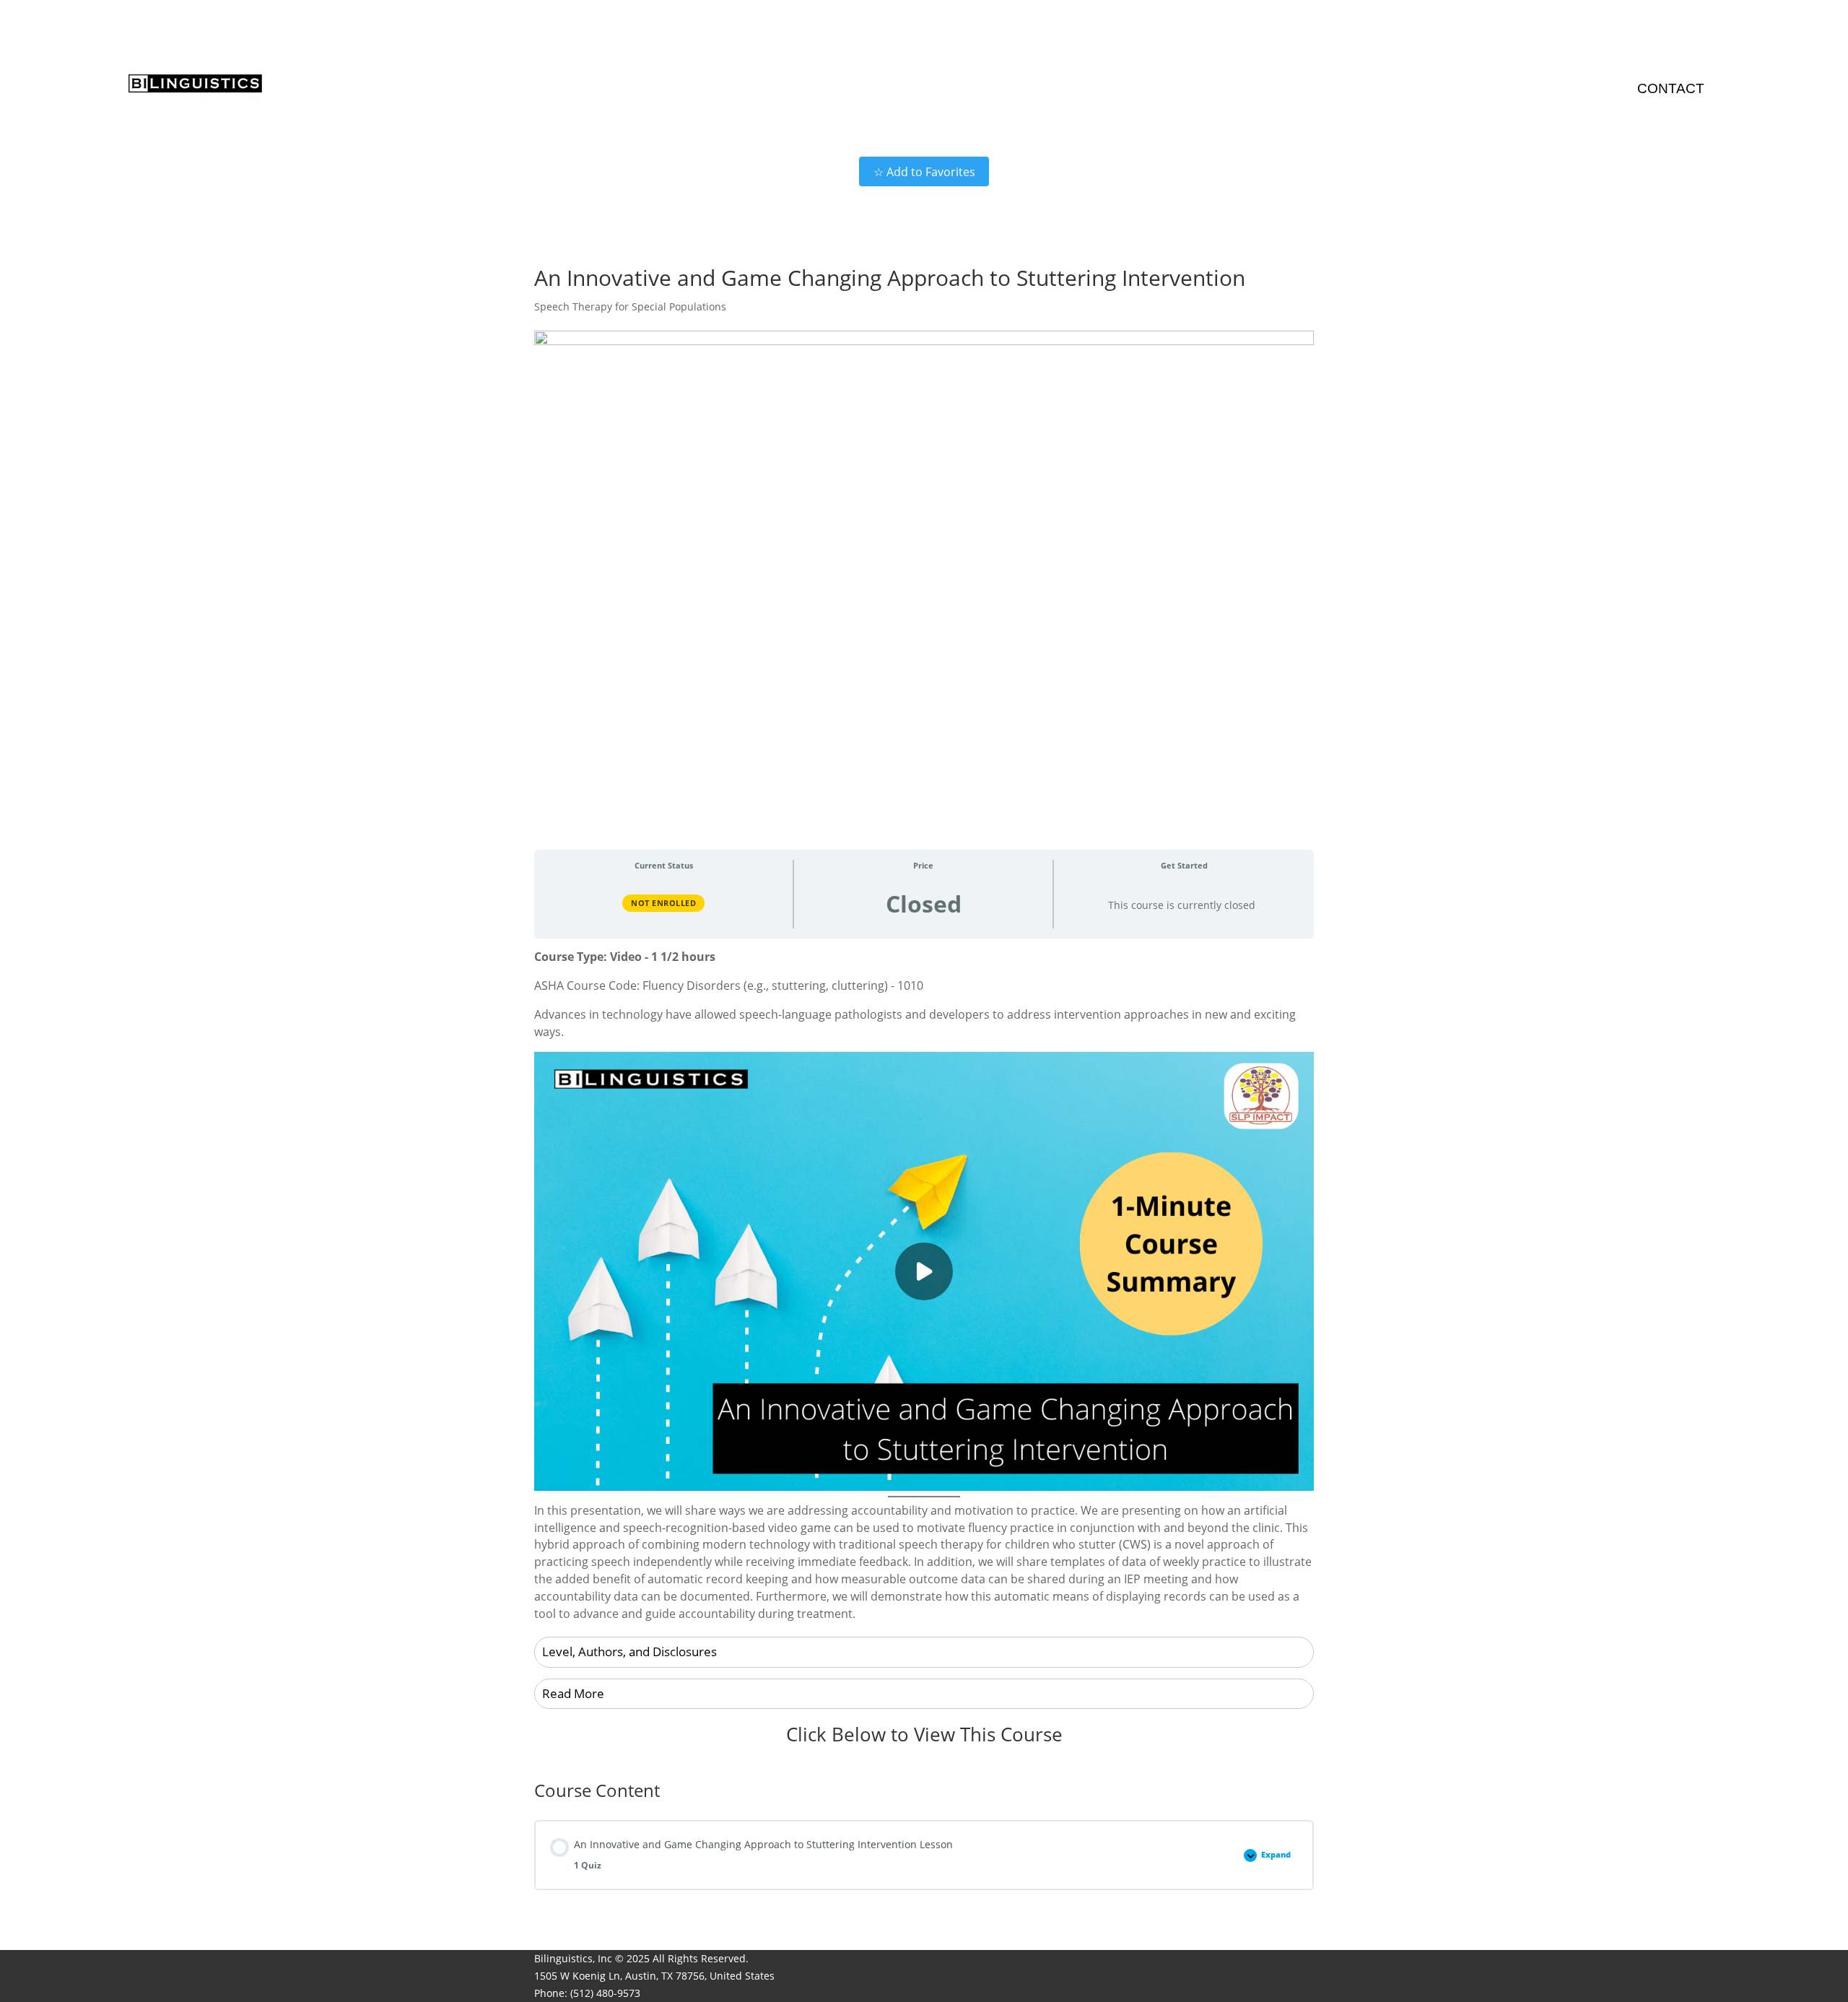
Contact (1671, 88)
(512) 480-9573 (605, 1993)
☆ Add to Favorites (924, 172)
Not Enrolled (663, 903)
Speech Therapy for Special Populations (630, 306)
